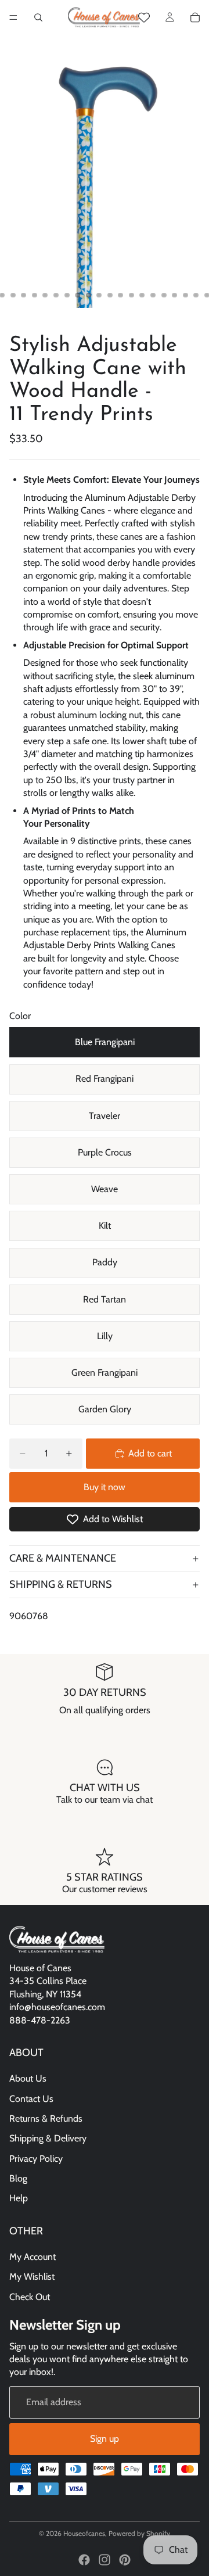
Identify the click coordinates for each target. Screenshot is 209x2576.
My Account (33, 2257)
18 (175, 295)
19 (185, 295)
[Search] (38, 17)
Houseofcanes (84, 2533)
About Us (28, 2078)
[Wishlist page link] (144, 17)
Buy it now (105, 1487)
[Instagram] (105, 2560)
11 (99, 295)
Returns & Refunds (46, 2118)
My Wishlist (32, 2277)
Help (19, 2198)
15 (142, 295)
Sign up (105, 2439)
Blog (18, 2178)
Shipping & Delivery (48, 2138)
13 (121, 295)
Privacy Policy (36, 2159)
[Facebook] (84, 2560)
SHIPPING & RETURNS (61, 1584)
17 (164, 295)
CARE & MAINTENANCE (63, 1558)
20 (196, 295)
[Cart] (195, 17)
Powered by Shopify (139, 2533)
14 (131, 295)
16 (153, 295)
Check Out (30, 2297)
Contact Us (31, 2098)
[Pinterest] (125, 2560)
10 (88, 295)
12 (110, 295)
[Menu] (13, 17)
